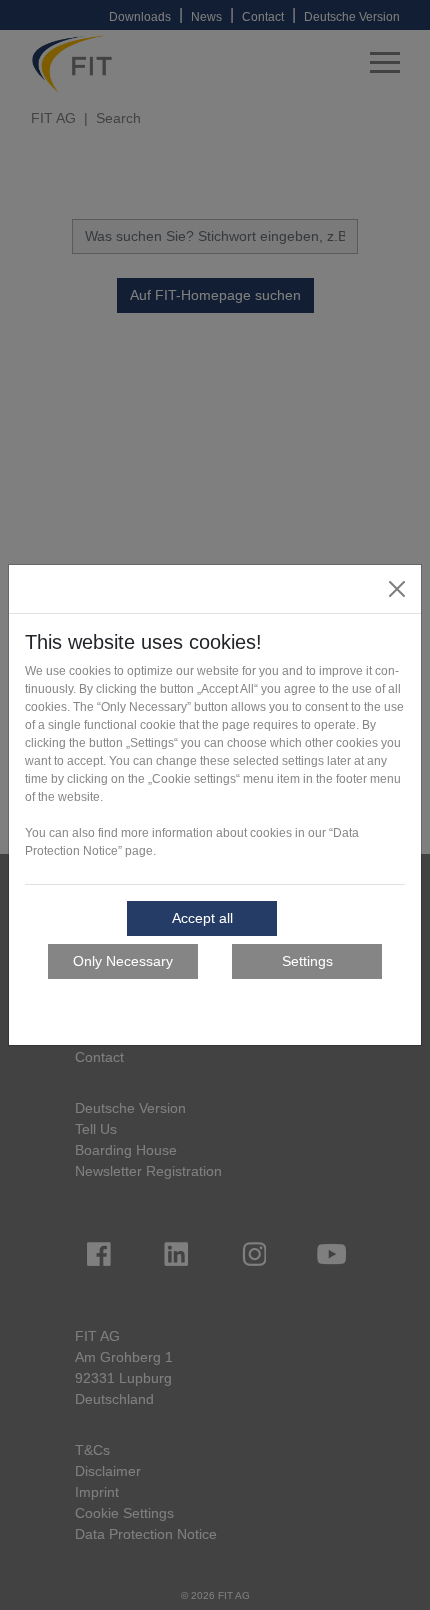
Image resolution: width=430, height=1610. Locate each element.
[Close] (397, 589)
